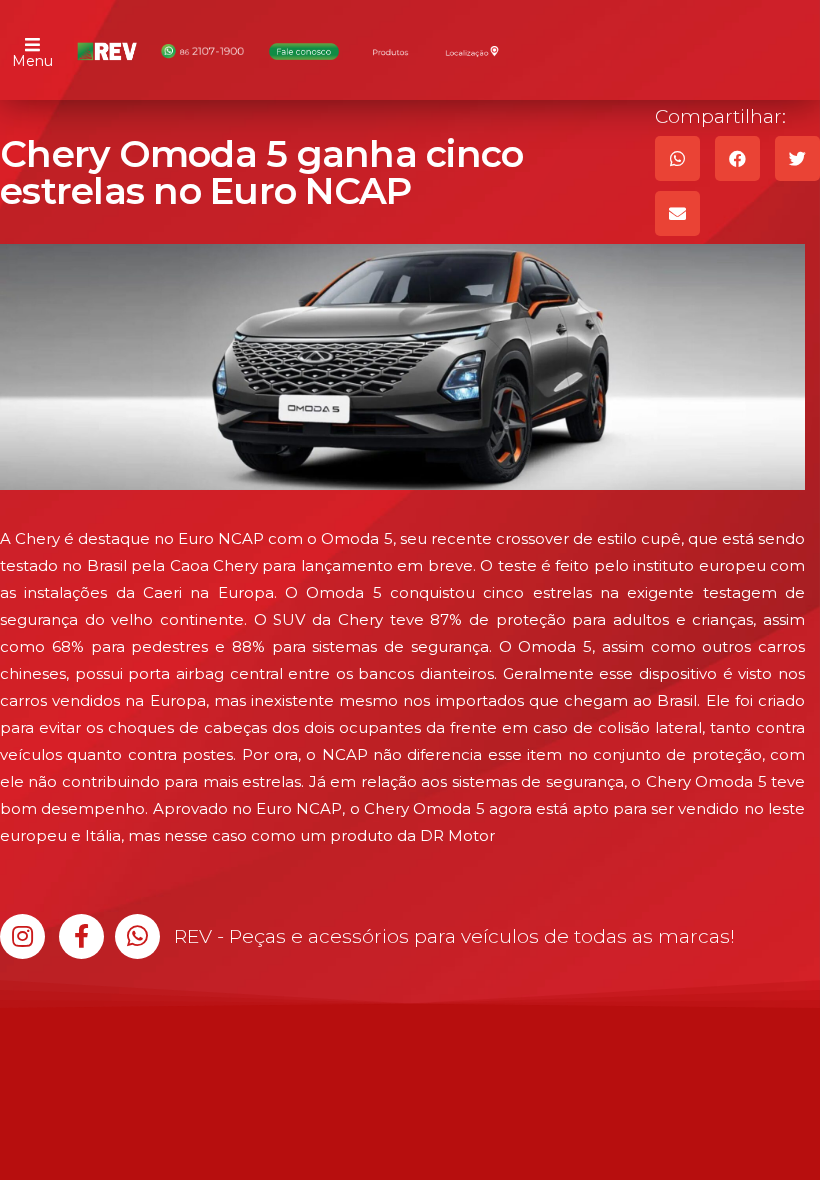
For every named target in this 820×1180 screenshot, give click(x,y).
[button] (22, 936)
